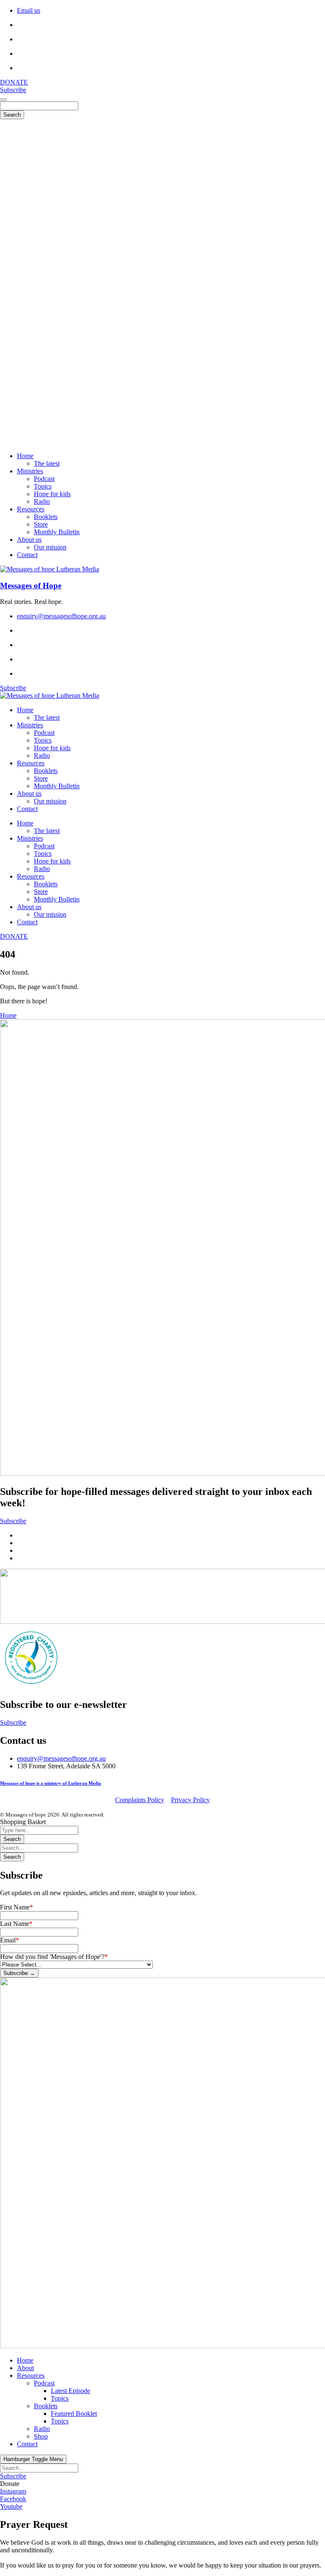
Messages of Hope (31, 586)
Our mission (50, 801)
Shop (41, 2436)
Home (25, 710)
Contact (27, 809)
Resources (31, 763)
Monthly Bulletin (57, 786)
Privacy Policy (190, 1800)
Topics (43, 740)
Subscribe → (19, 1973)
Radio (42, 755)
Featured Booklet (74, 2413)
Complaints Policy (140, 1800)
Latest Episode (70, 2391)
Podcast (44, 733)
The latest (47, 717)
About (25, 2368)
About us (29, 794)
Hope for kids (52, 748)
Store (41, 778)
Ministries (30, 725)
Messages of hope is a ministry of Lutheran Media (51, 1783)
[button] (10, 2484)
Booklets (46, 771)
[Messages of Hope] (50, 569)
